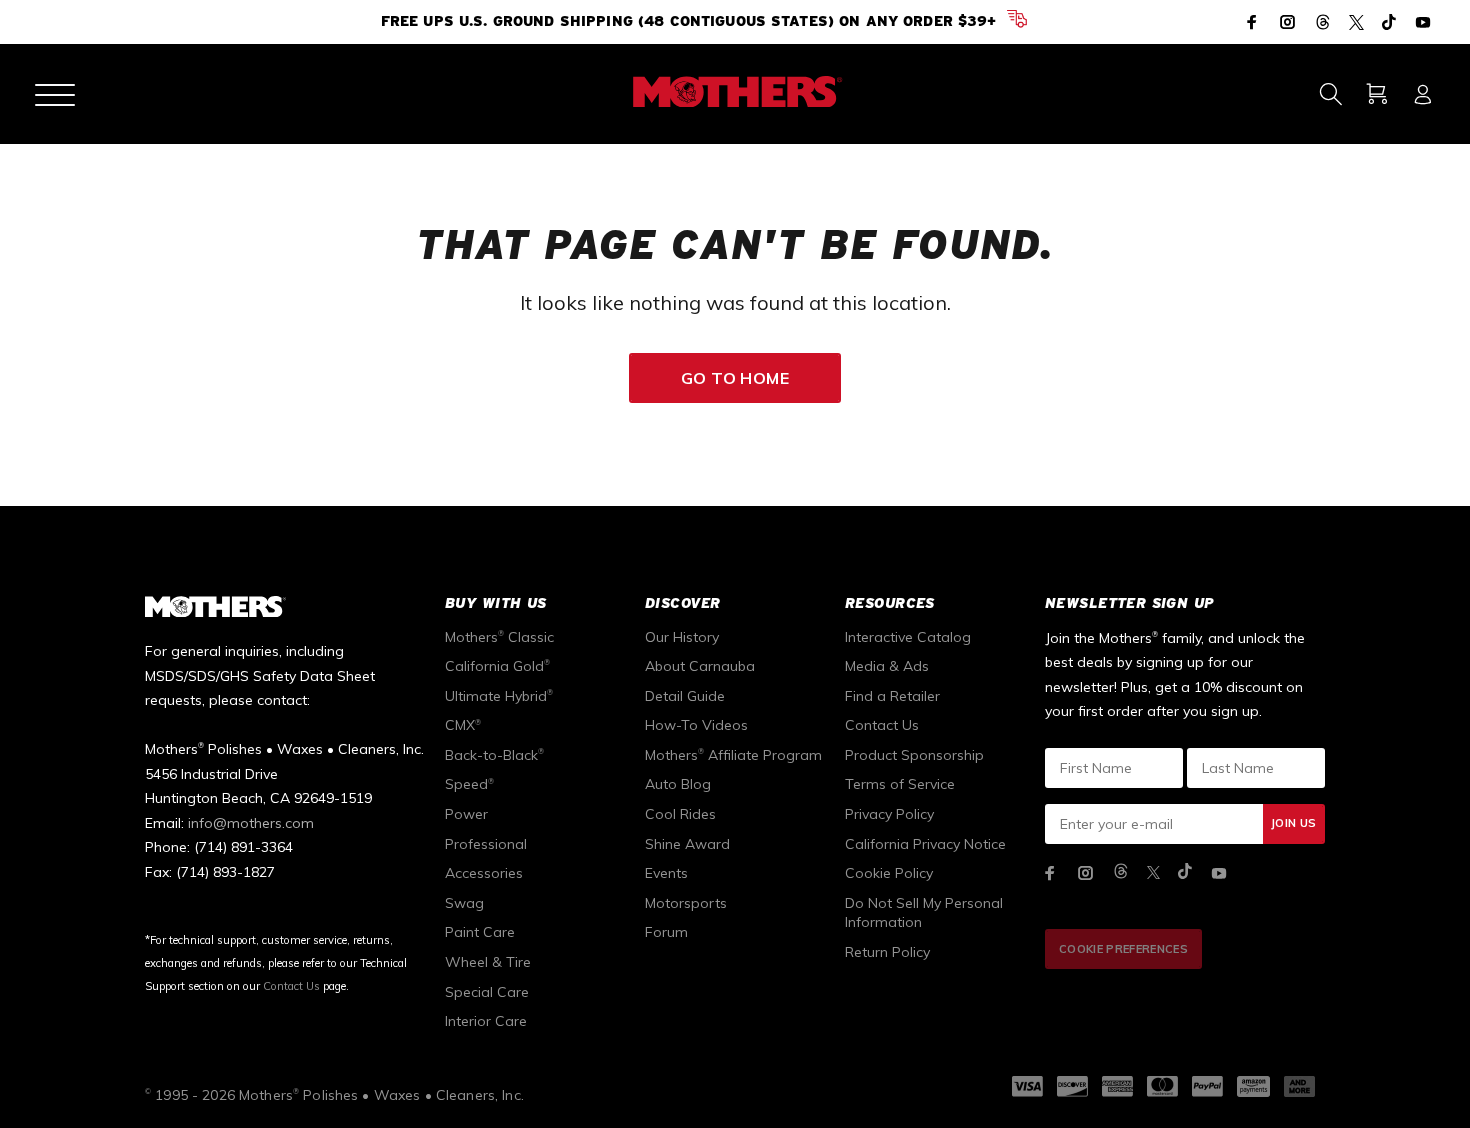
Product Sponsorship (914, 755)
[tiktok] (1185, 872)
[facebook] (1050, 873)
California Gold (497, 666)
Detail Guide (685, 696)
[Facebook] (1254, 22)
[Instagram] (1288, 22)
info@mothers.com (251, 823)
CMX (463, 725)
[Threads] (1323, 23)
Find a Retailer (892, 696)
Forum (666, 932)
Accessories (484, 873)
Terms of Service (900, 784)
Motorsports (686, 903)
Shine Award (687, 844)
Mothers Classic (499, 637)
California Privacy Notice (925, 844)
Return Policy (887, 952)
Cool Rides (680, 814)
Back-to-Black (494, 755)
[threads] (1121, 872)
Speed (469, 784)
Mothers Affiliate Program (733, 755)
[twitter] (1153, 872)
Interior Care (486, 1021)
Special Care (487, 992)
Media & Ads (887, 666)
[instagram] (1086, 873)
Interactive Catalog (908, 637)
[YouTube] (1421, 22)
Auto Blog (678, 784)
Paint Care (480, 932)
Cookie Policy (889, 873)
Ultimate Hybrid (499, 696)
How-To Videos (696, 725)
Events (666, 873)
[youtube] (1219, 873)
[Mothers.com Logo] (734, 92)
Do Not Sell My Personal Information (924, 913)
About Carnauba (700, 666)
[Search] (1330, 94)
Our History (682, 637)
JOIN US (1293, 823)
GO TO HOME (735, 378)
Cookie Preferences (1123, 949)
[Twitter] (1356, 23)
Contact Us (291, 986)
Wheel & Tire (488, 962)
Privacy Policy (889, 814)
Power (466, 814)
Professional (486, 844)
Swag (464, 903)
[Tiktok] (1389, 23)
